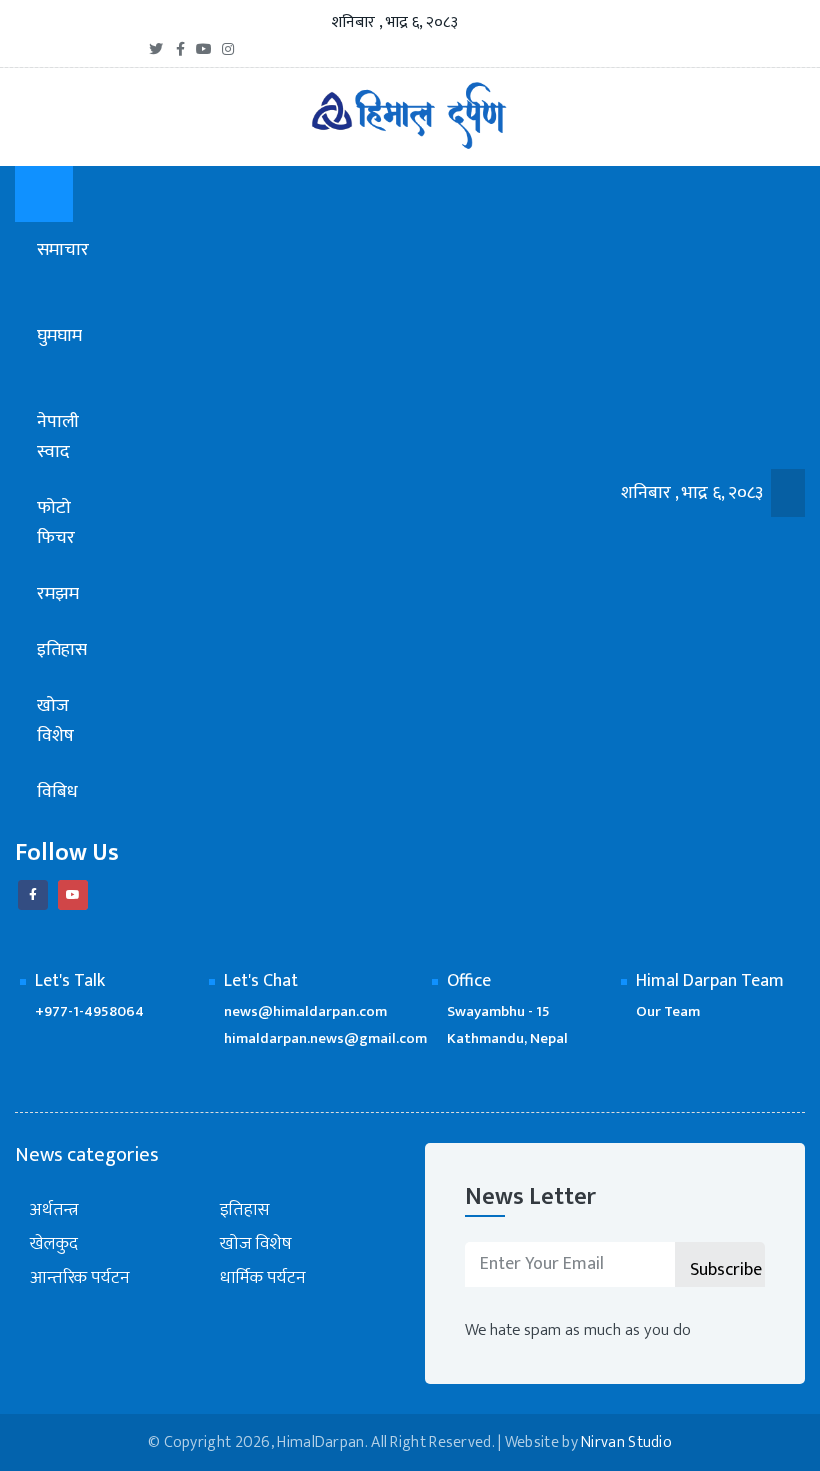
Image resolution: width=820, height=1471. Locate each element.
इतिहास (62, 650)
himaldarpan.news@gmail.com (325, 1038)
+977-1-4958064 (89, 1011)
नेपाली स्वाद (58, 437)
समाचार (63, 250)
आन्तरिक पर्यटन (80, 1278)
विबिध (59, 792)
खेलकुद (54, 1244)
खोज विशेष (55, 721)
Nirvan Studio (626, 1442)
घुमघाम (59, 336)
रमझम (60, 594)
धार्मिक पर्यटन (263, 1278)
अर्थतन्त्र (54, 1210)
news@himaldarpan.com (305, 1011)
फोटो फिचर (56, 523)
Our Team (668, 1011)
